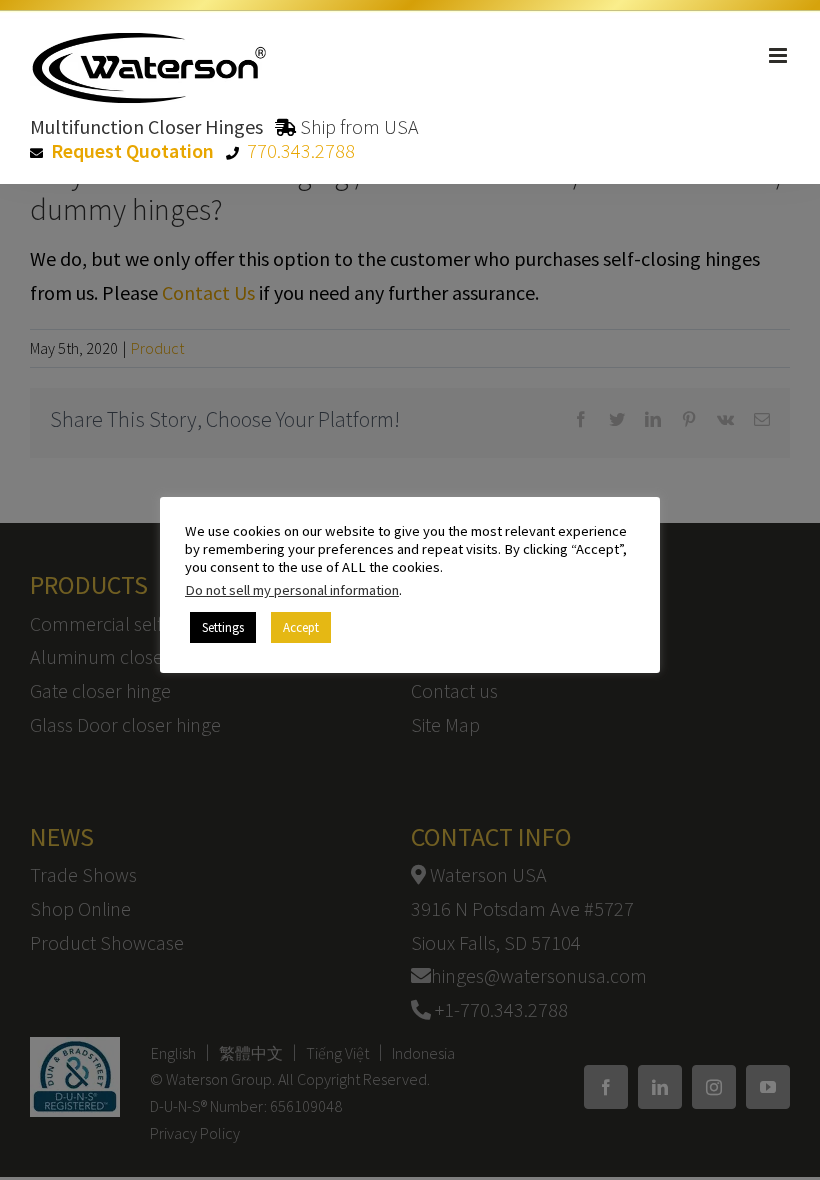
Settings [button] (223, 627)
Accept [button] (301, 627)
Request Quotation (132, 150)
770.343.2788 (301, 150)
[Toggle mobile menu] (779, 55)
